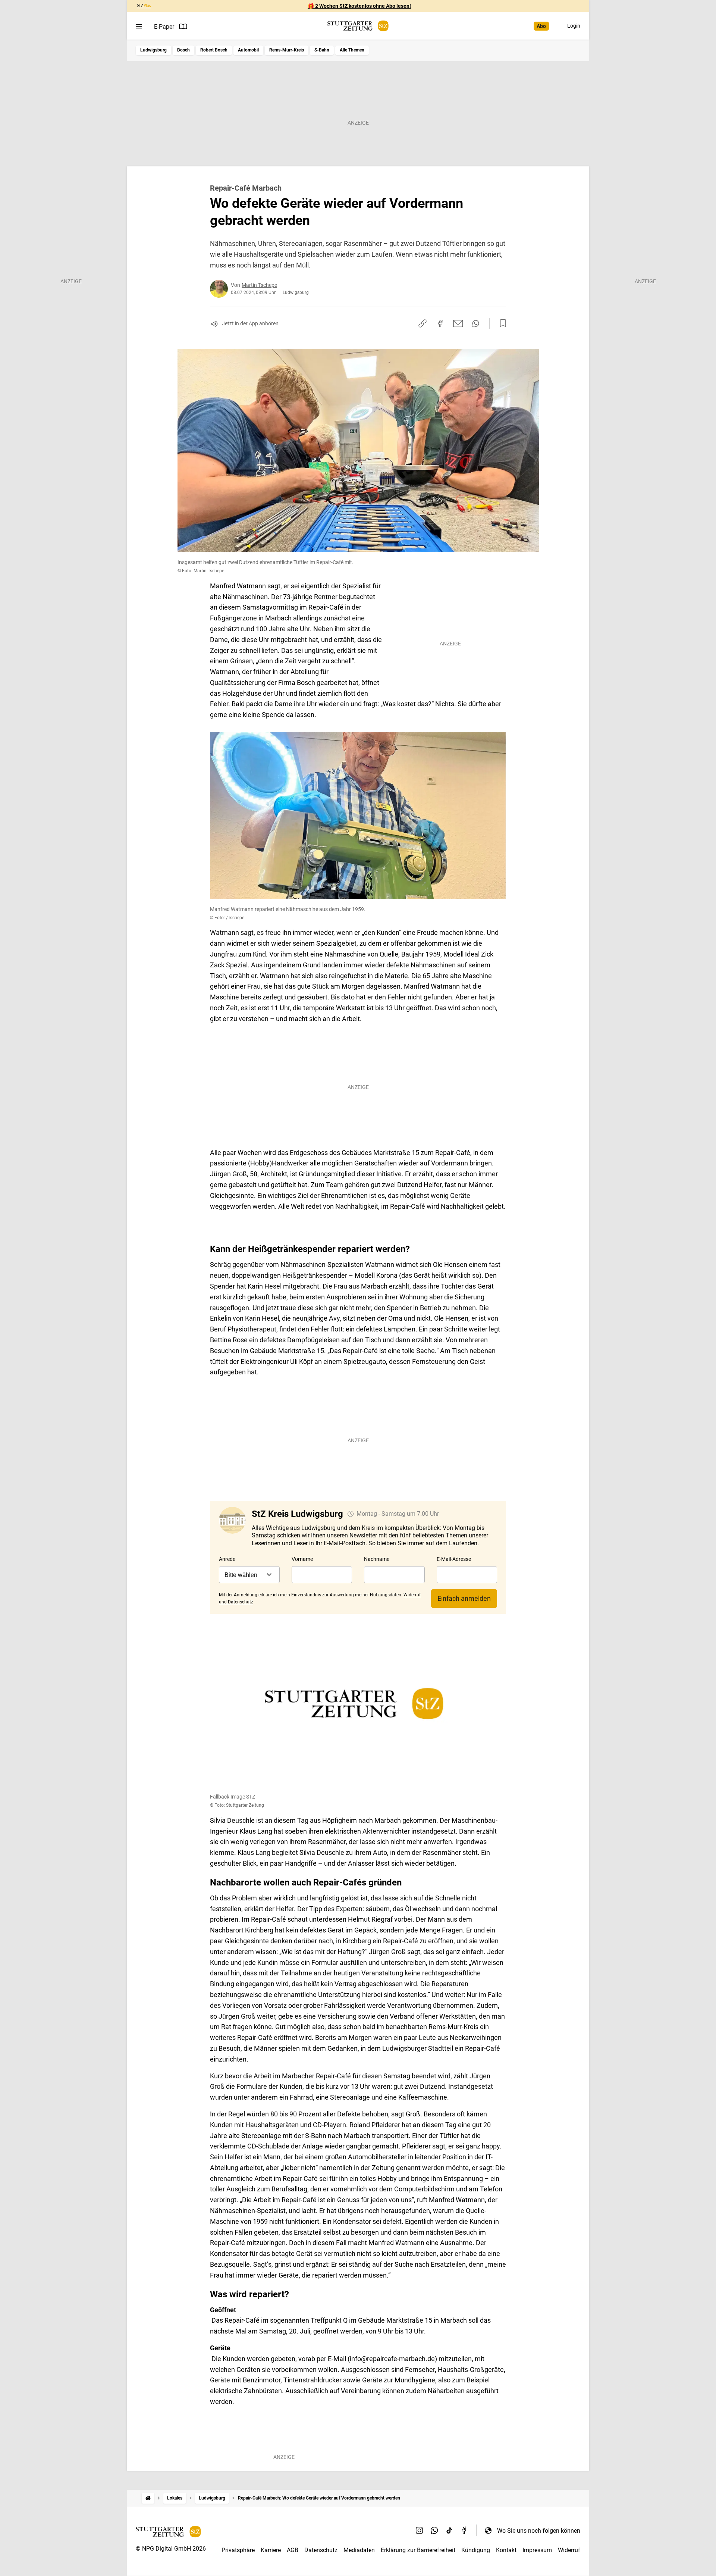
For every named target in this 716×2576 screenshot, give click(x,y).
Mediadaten (359, 2550)
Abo (541, 26)
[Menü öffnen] (139, 26)
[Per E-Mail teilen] (458, 323)
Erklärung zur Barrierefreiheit (418, 2550)
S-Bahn (322, 50)
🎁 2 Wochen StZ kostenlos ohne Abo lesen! (359, 6)
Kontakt (506, 2550)
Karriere (271, 2550)
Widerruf (569, 2550)
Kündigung (476, 2550)
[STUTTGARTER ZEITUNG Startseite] (358, 26)
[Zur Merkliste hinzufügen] (501, 323)
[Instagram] (420, 2530)
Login (574, 26)
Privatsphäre (238, 2550)
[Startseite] (148, 2498)
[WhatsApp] (434, 2530)
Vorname (302, 1559)
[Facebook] (464, 2530)
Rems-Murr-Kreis (287, 50)
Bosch (183, 50)
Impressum (537, 2550)
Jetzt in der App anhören (250, 323)
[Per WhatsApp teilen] (476, 323)
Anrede (227, 1559)
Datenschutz (321, 2550)
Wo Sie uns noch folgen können (539, 2531)
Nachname (377, 1559)
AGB (293, 2550)
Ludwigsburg (153, 50)
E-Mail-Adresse (454, 1559)
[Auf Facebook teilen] (440, 323)
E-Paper (164, 27)
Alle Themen (352, 50)
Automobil (248, 50)
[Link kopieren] (423, 323)
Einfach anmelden (464, 1598)
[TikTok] (449, 2530)
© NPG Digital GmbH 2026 (171, 2549)
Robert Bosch (214, 50)
